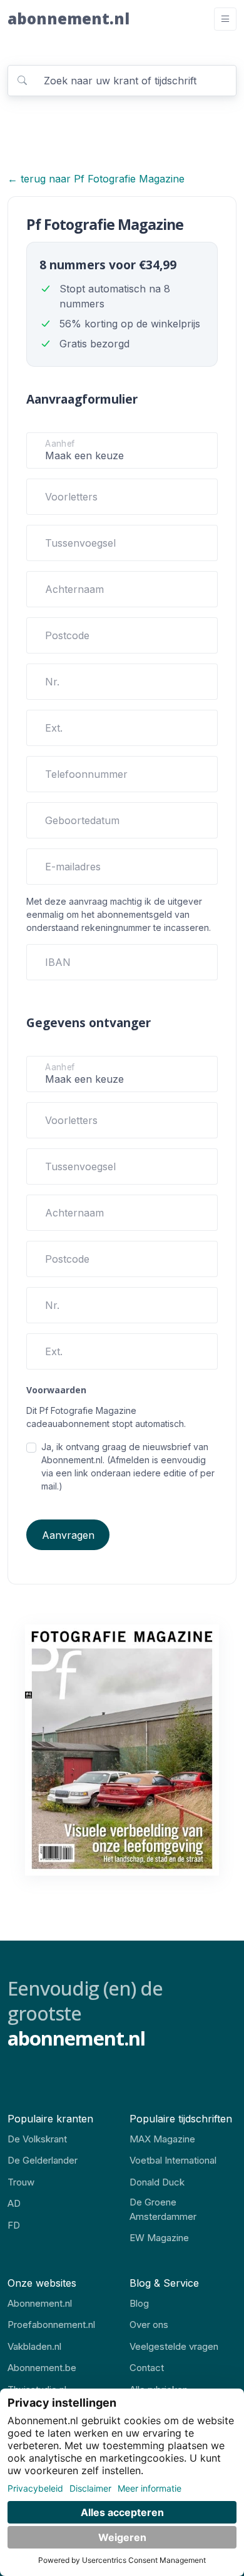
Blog (139, 2303)
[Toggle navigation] (225, 19)
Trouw (21, 2182)
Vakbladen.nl (34, 2346)
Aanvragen (68, 1535)
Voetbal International (173, 2160)
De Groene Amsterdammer (163, 2209)
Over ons (149, 2325)
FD (14, 2225)
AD (14, 2203)
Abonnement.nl (40, 2303)
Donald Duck (157, 2182)
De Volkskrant (37, 2139)
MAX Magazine (162, 2139)
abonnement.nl (69, 18)
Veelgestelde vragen (174, 2346)
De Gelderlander (43, 2160)
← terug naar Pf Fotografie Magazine (96, 179)
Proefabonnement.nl (51, 2325)
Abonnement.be (42, 2368)
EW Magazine (159, 2238)
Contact (147, 2368)
